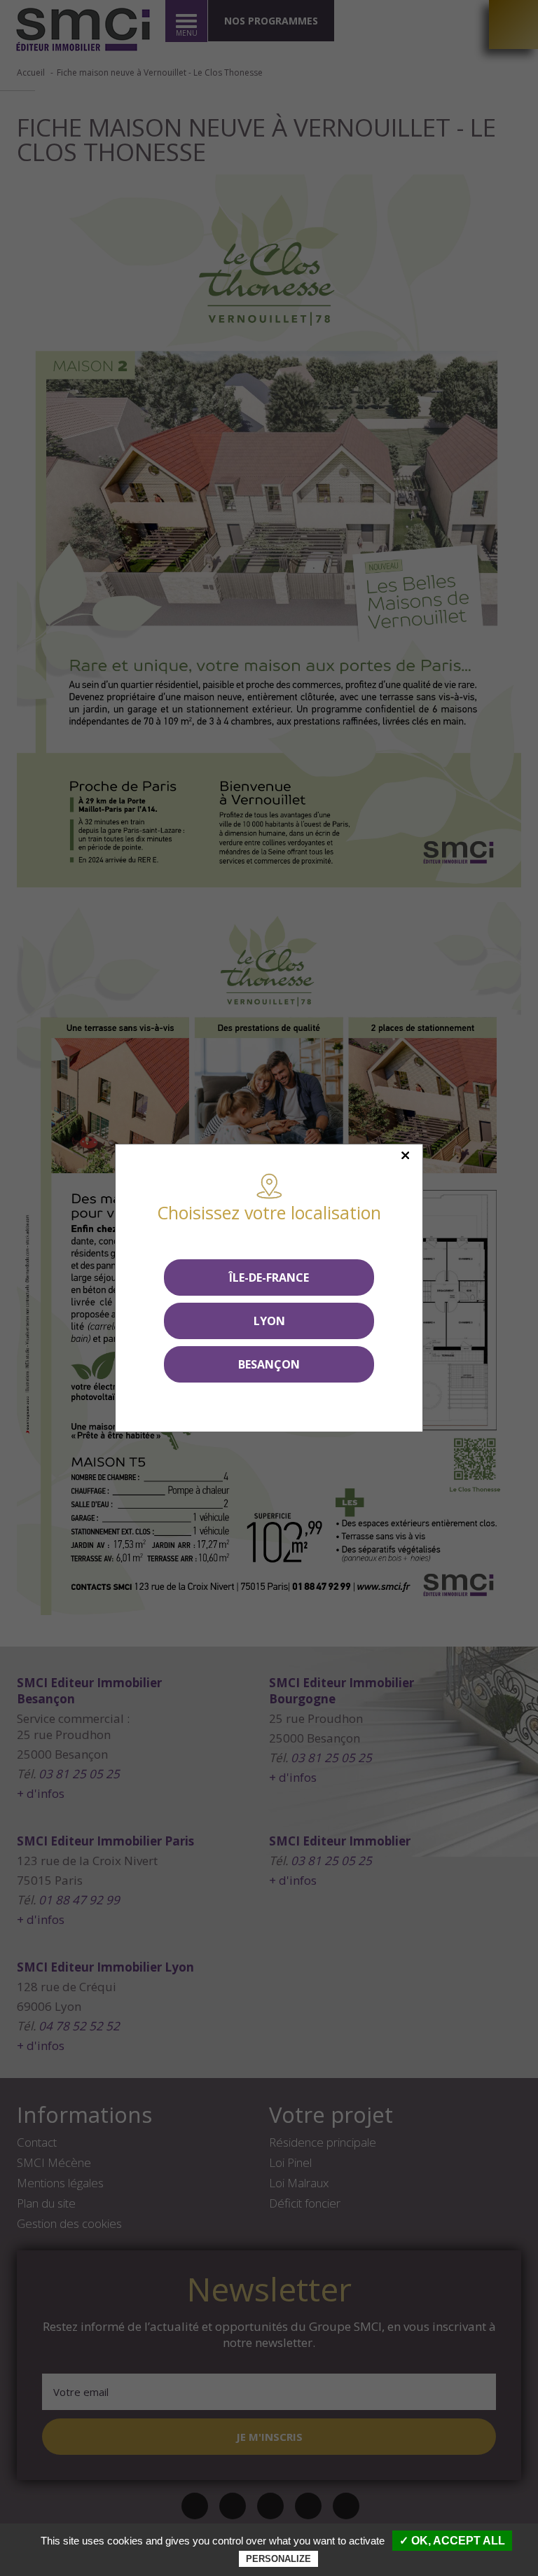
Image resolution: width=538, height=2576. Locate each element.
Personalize (278, 2559)
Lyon (269, 1321)
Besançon (269, 1364)
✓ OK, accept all (452, 2541)
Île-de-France (269, 1277)
